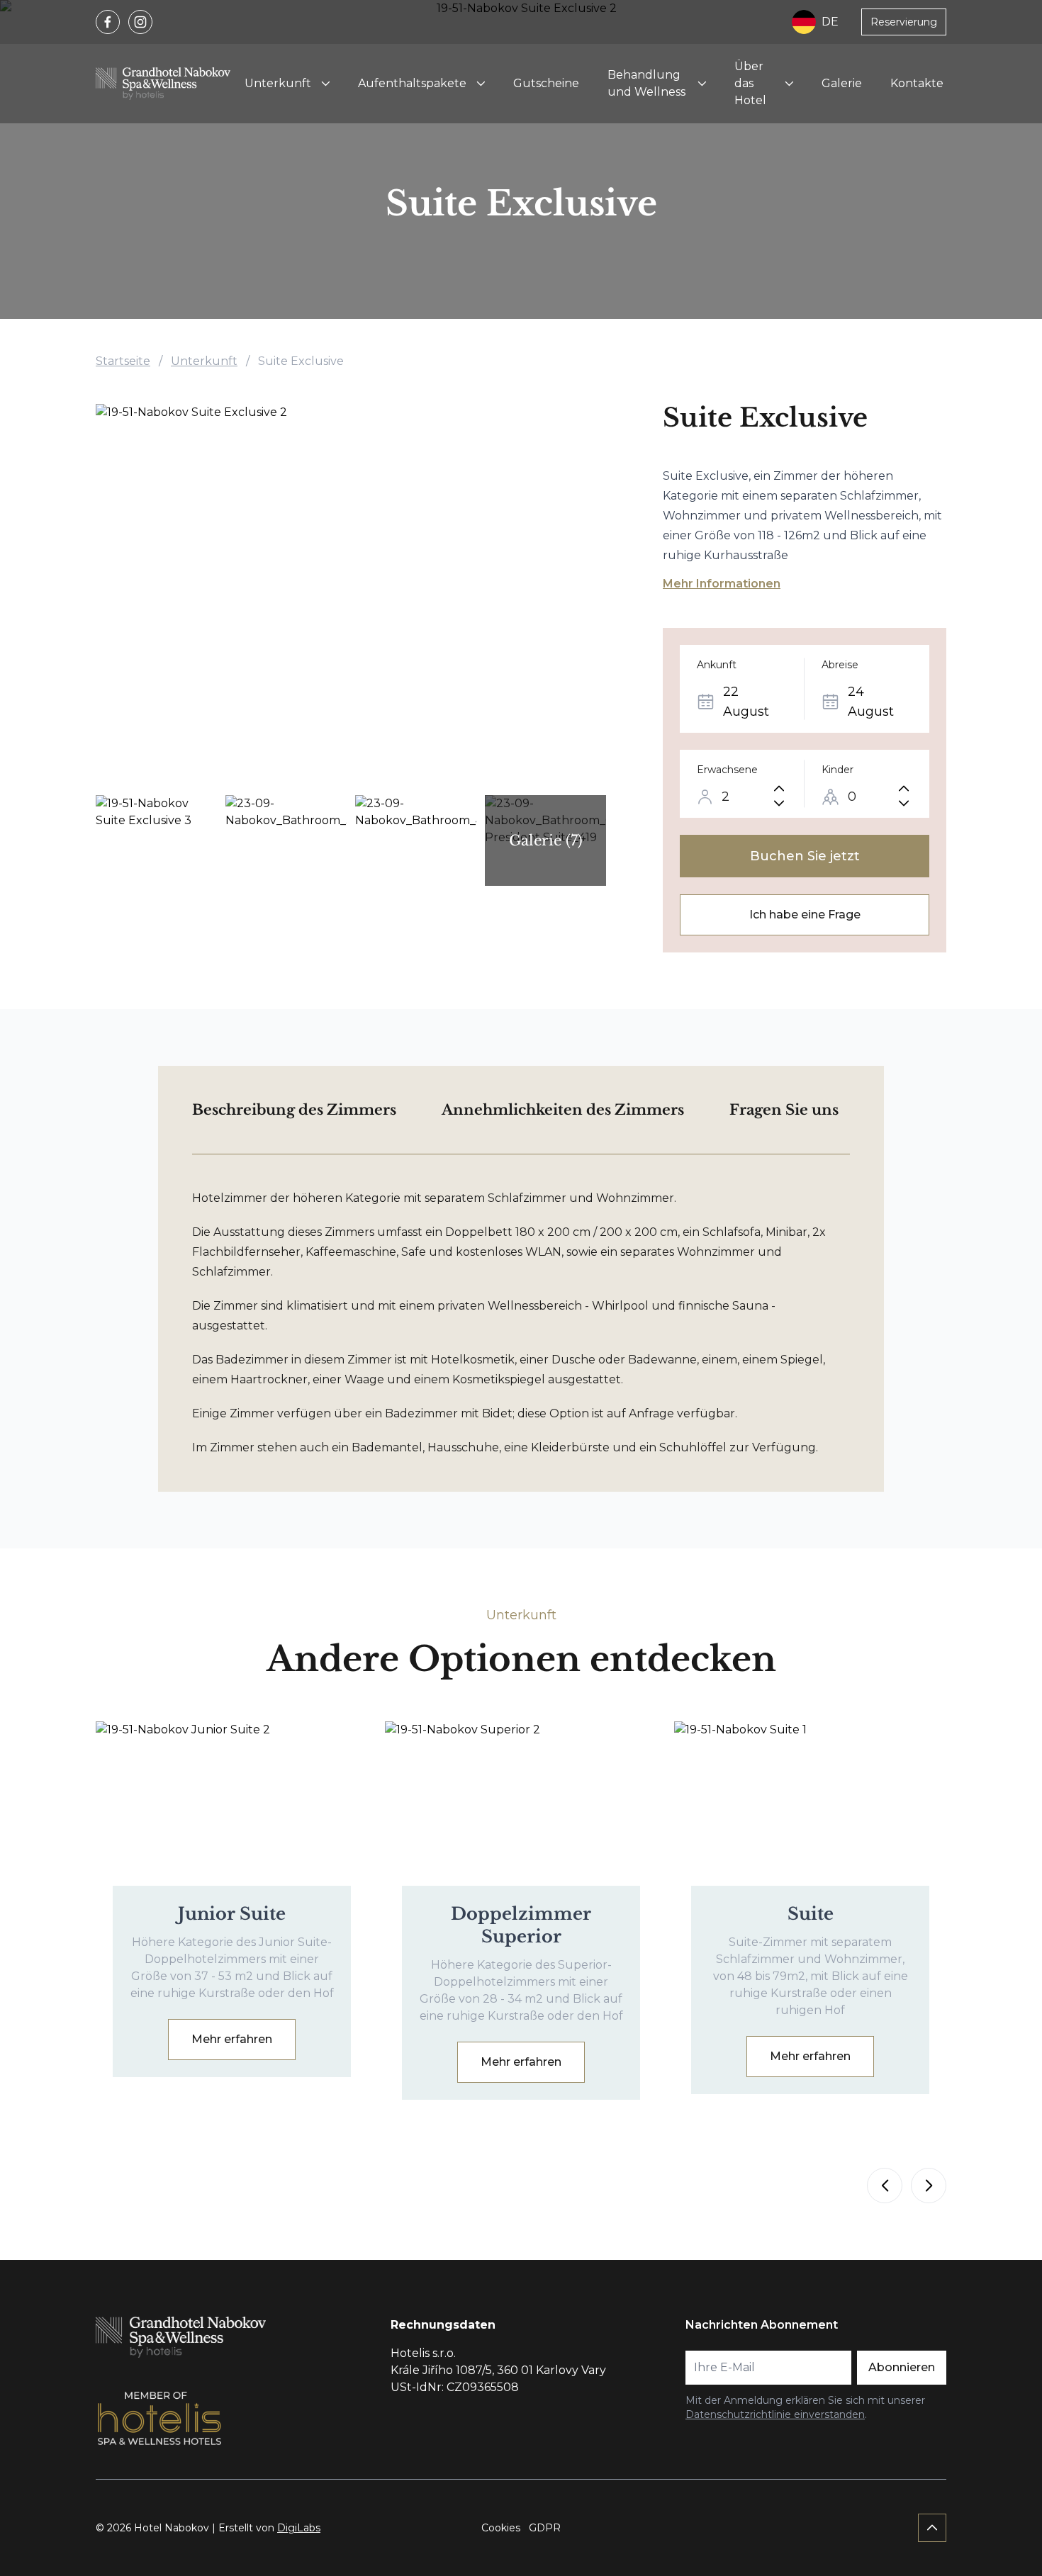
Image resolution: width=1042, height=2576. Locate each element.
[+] (779, 788)
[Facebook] (108, 22)
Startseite (123, 361)
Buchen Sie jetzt (805, 856)
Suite (811, 1914)
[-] (779, 803)
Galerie (842, 83)
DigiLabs (299, 2528)
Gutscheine (546, 83)
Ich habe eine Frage (805, 915)
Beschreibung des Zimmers (294, 1110)
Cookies (501, 2528)
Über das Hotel (750, 83)
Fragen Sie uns (784, 1110)
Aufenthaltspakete (412, 83)
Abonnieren (902, 2367)
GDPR (545, 2528)
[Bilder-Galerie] (351, 595)
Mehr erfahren (232, 2039)
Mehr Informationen (722, 584)
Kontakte (917, 83)
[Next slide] (929, 2186)
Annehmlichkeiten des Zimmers (563, 1110)
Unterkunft (278, 83)
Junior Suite (232, 1914)
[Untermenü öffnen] (325, 84)
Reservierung (904, 22)
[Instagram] (140, 22)
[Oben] (932, 2528)
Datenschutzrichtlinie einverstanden (775, 2414)
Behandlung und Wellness (646, 83)
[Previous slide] (885, 2186)
